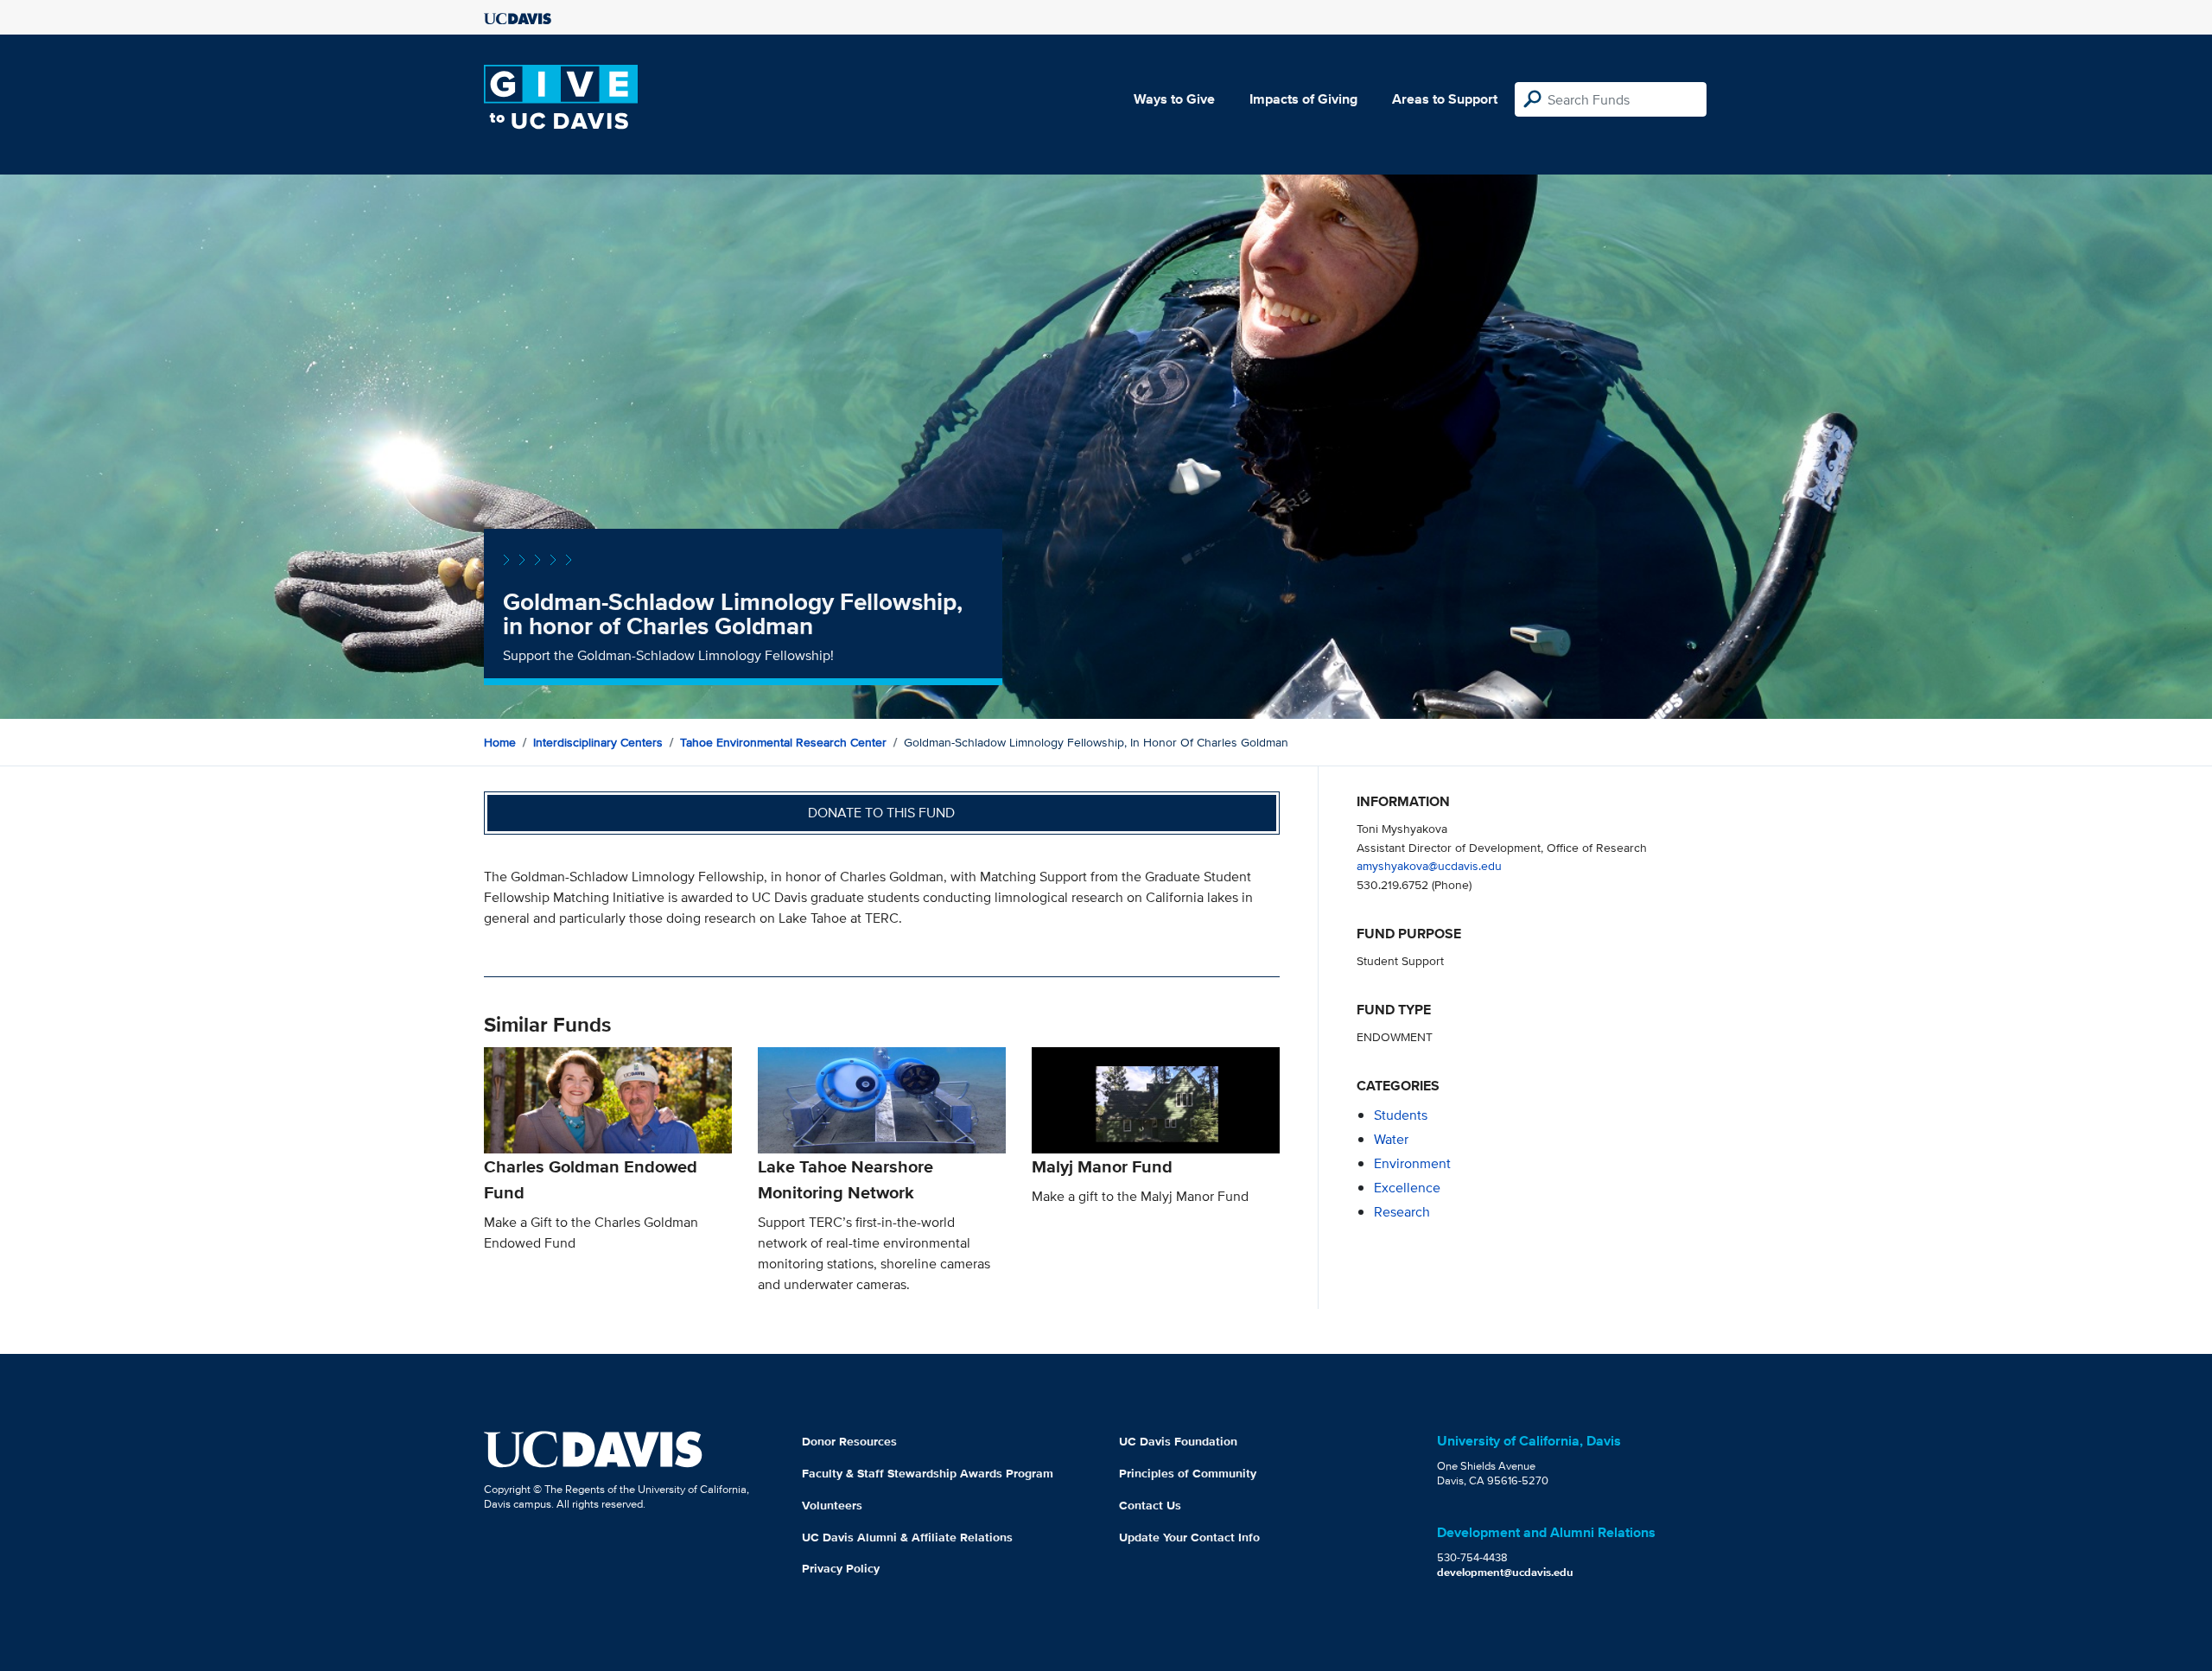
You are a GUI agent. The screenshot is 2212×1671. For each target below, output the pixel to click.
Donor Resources (849, 1441)
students (1401, 1115)
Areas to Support (1445, 99)
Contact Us (1150, 1505)
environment (1412, 1163)
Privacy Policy (841, 1568)
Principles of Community (1188, 1473)
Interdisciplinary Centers (598, 742)
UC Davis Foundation (1178, 1441)
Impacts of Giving (1303, 99)
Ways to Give (1174, 99)
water (1391, 1139)
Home (500, 742)
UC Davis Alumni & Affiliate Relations (907, 1537)
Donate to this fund (881, 813)
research (1402, 1212)
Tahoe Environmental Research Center (783, 742)
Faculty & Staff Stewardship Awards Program (928, 1473)
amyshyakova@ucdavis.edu (1429, 865)
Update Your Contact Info (1189, 1537)
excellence (1407, 1188)
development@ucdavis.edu (1505, 1572)
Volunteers (832, 1505)
